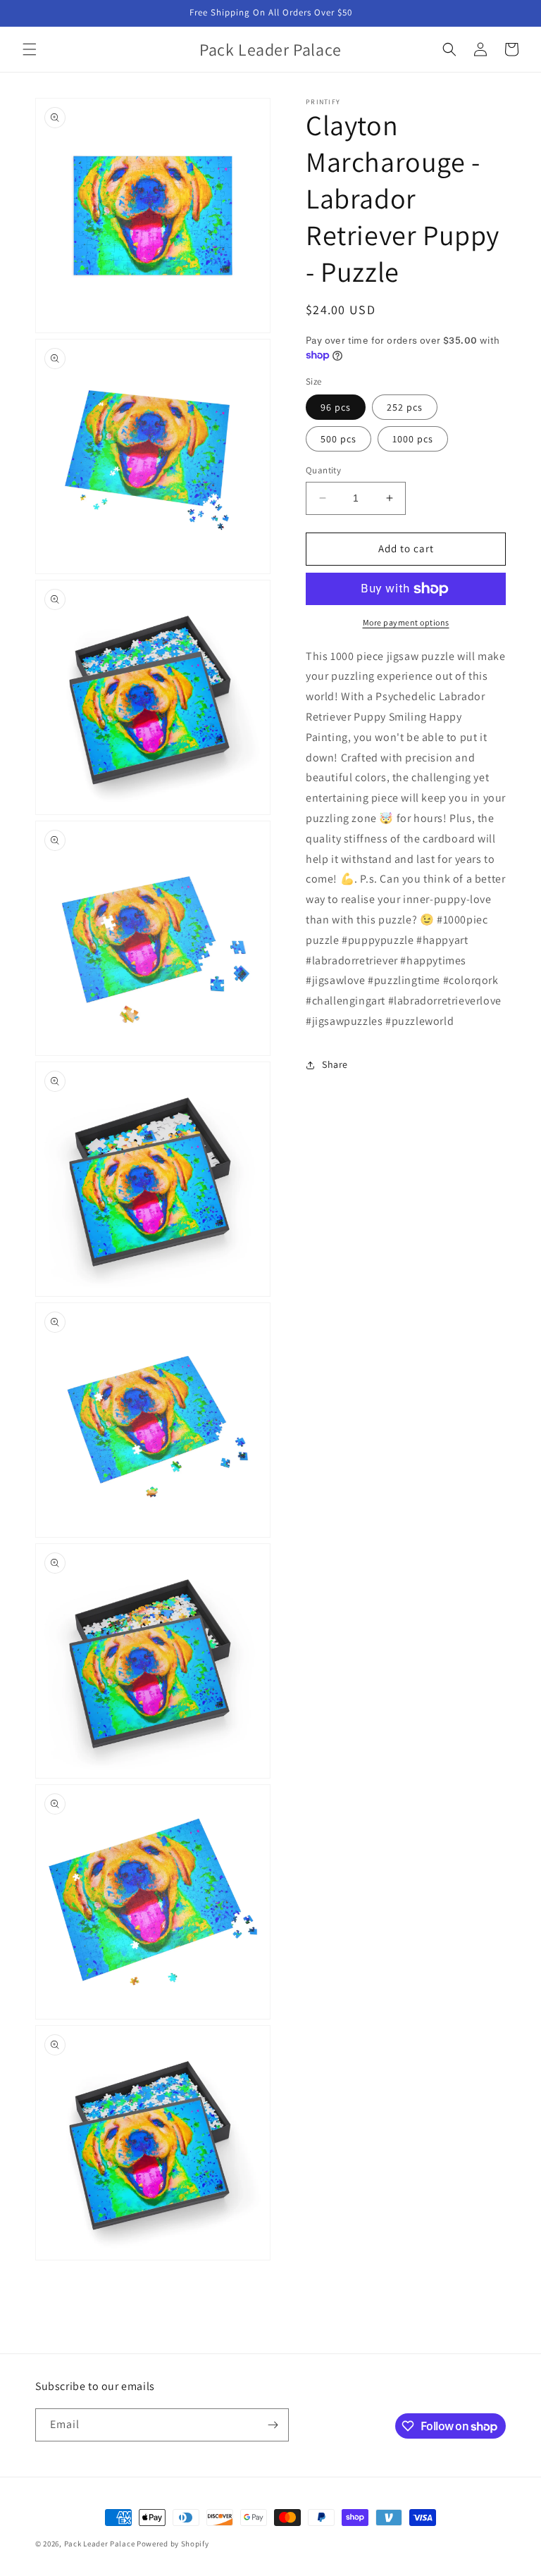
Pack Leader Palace (100, 2544)
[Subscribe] (273, 2425)
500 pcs (338, 439)
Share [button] (335, 1064)
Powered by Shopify (173, 2544)
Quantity (323, 470)
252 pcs (405, 407)
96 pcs (336, 407)
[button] (30, 49)
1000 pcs (413, 439)
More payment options (406, 622)
